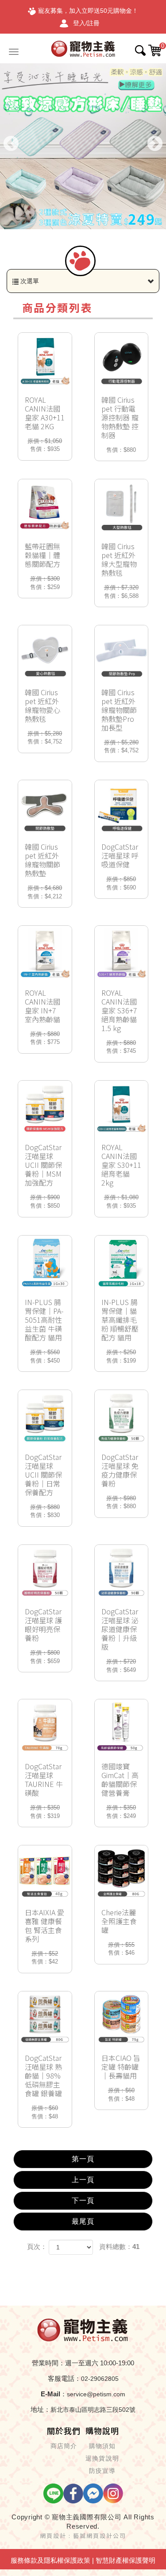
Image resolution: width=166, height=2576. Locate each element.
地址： (41, 2409)
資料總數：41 (119, 2247)
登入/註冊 (86, 23)
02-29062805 (100, 2379)
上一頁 (83, 2180)
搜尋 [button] (140, 50)
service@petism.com (96, 2394)
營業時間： (48, 2363)
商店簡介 (64, 2446)
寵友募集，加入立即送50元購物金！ (88, 11)
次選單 (29, 281)
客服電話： (64, 2378)
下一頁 (83, 2201)
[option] (83, 146)
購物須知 (102, 2446)
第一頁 (83, 2159)
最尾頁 (83, 2221)
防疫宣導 (102, 2471)
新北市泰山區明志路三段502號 (93, 2410)
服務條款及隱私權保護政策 (50, 2560)
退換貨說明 (102, 2458)
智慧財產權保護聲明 (125, 2560)
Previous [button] (11, 144)
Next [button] (155, 144)
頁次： (37, 2247)
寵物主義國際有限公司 (83, 48)
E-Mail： (54, 2394)
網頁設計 (53, 2536)
